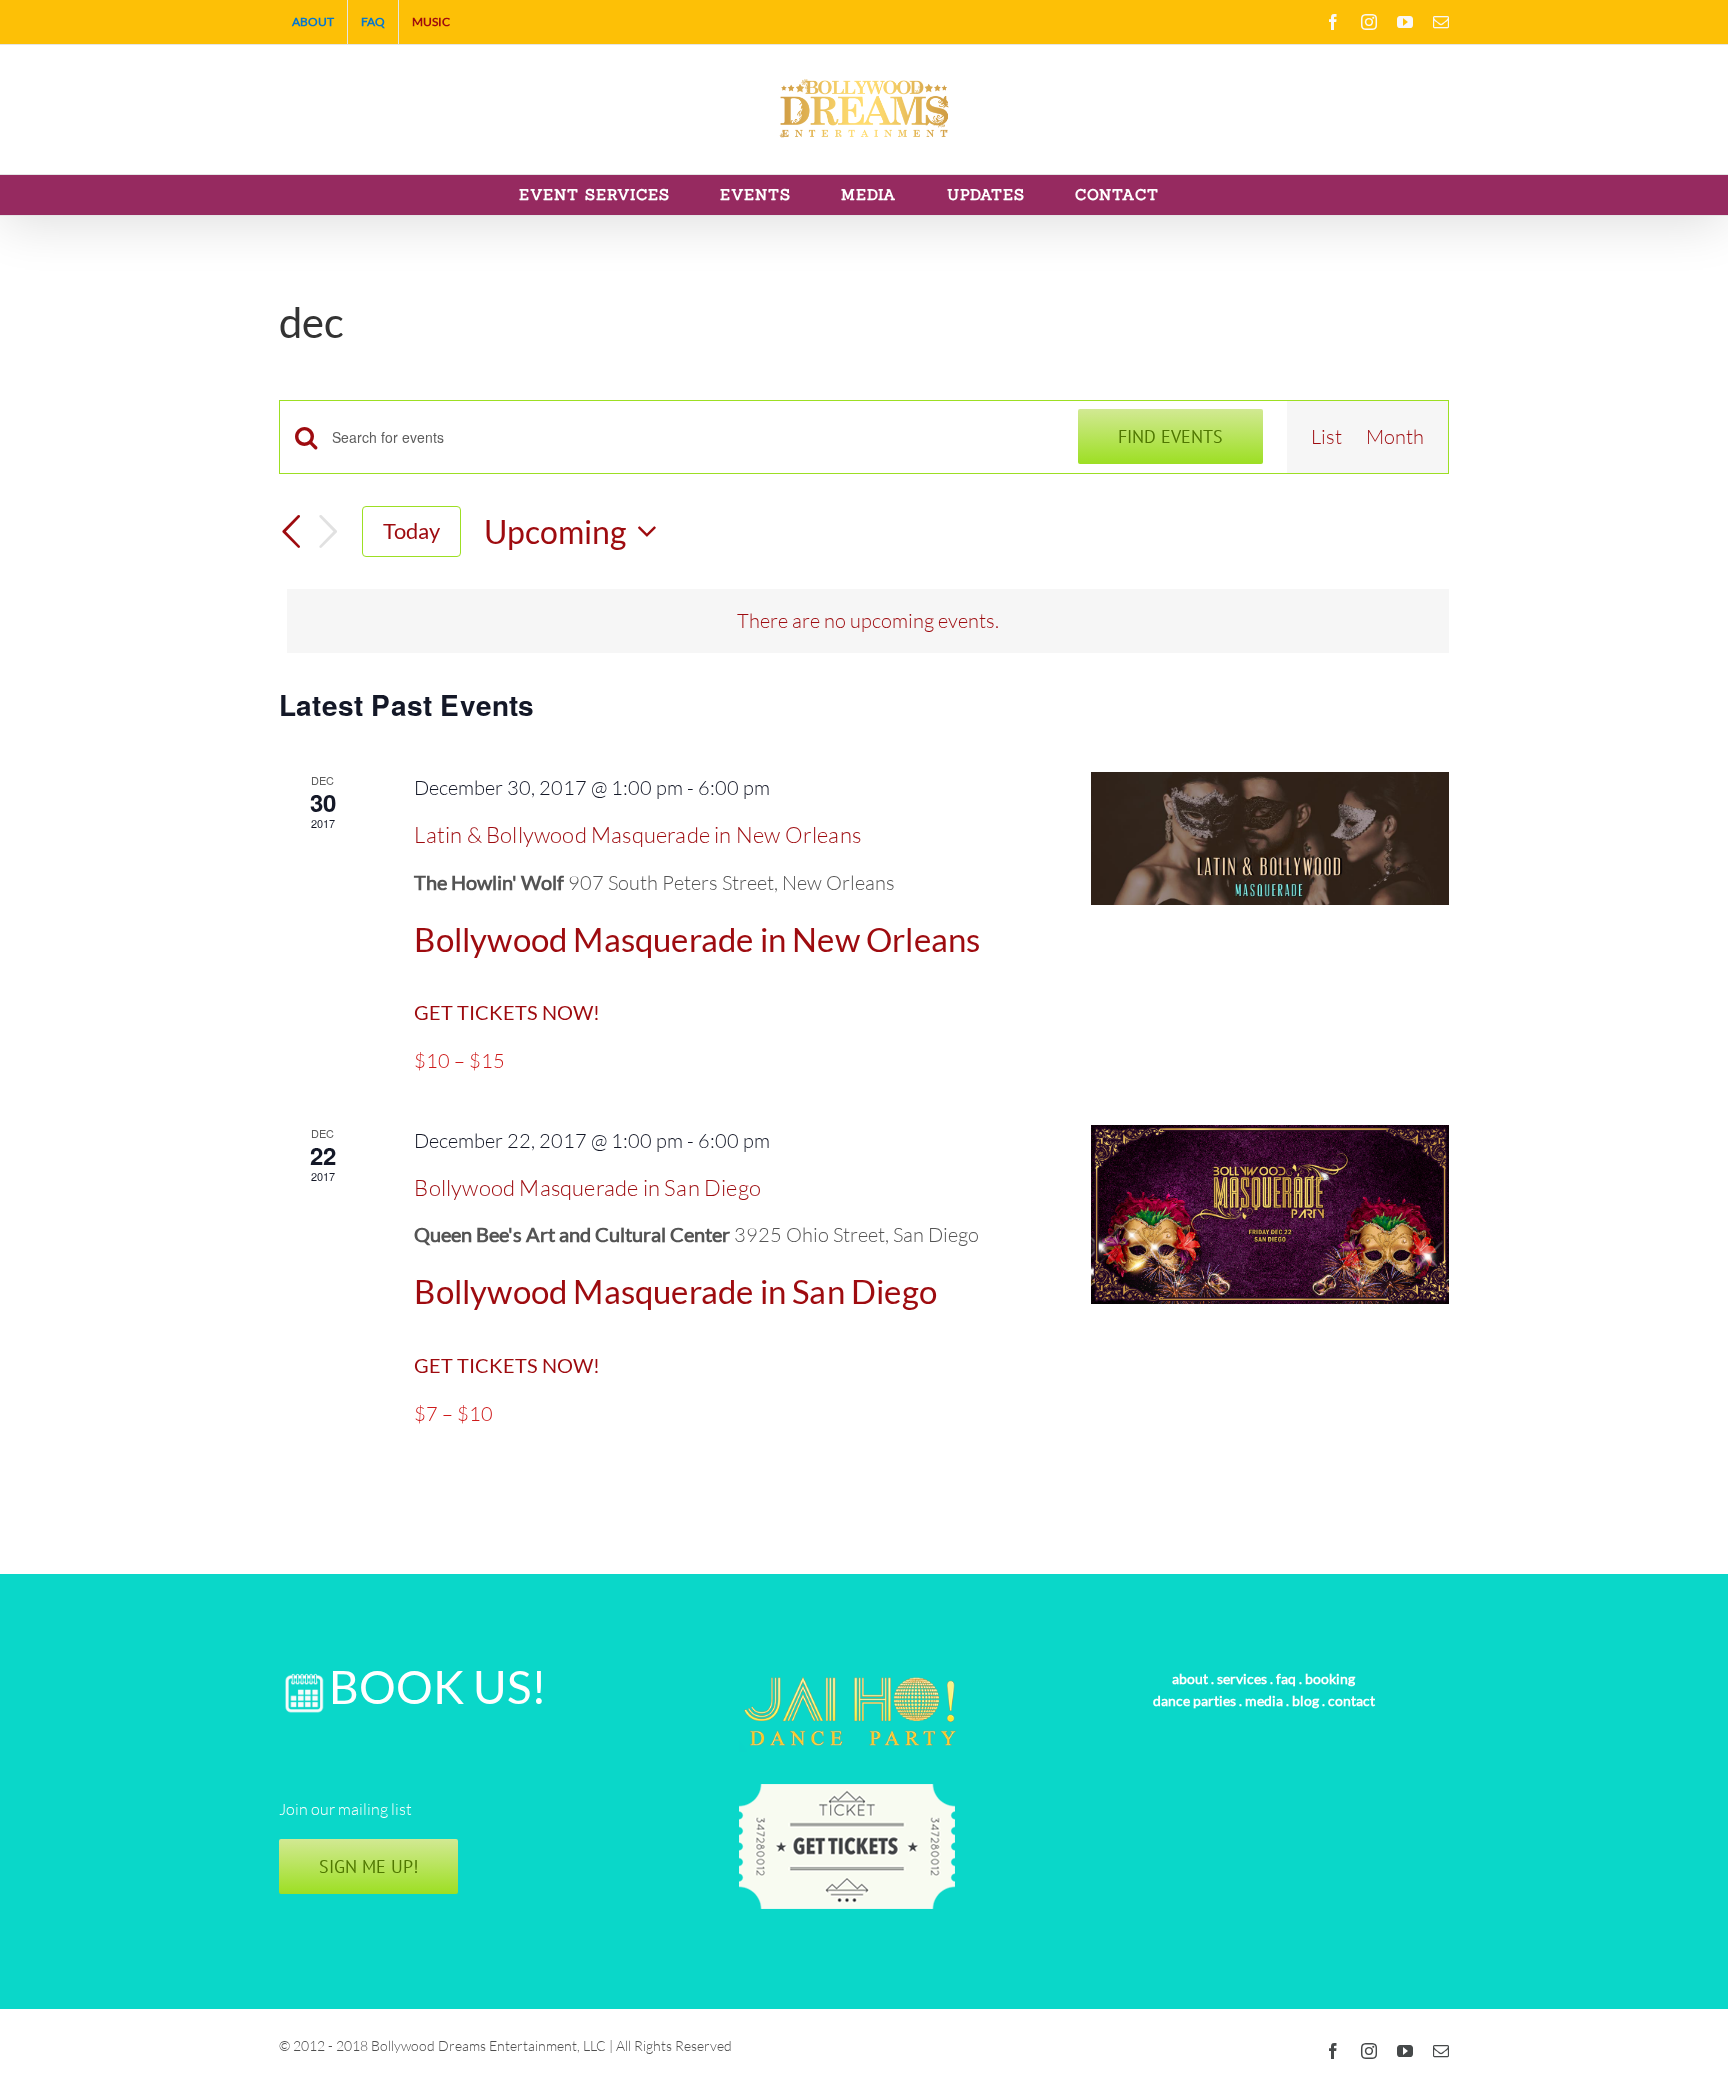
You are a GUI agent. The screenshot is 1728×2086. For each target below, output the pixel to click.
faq (1286, 1678)
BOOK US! (438, 1686)
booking (1330, 1678)
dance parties (1194, 1700)
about (1190, 1678)
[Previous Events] (291, 532)
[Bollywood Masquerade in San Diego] (1270, 1214)
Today (411, 530)
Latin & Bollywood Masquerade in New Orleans (637, 834)
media (1264, 1700)
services (1242, 1678)
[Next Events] (328, 531)
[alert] (868, 621)
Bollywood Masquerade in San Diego (587, 1187)
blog (1305, 1700)
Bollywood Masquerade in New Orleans (697, 939)
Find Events (1170, 436)
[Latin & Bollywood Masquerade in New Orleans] (1270, 838)
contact (1351, 1700)
